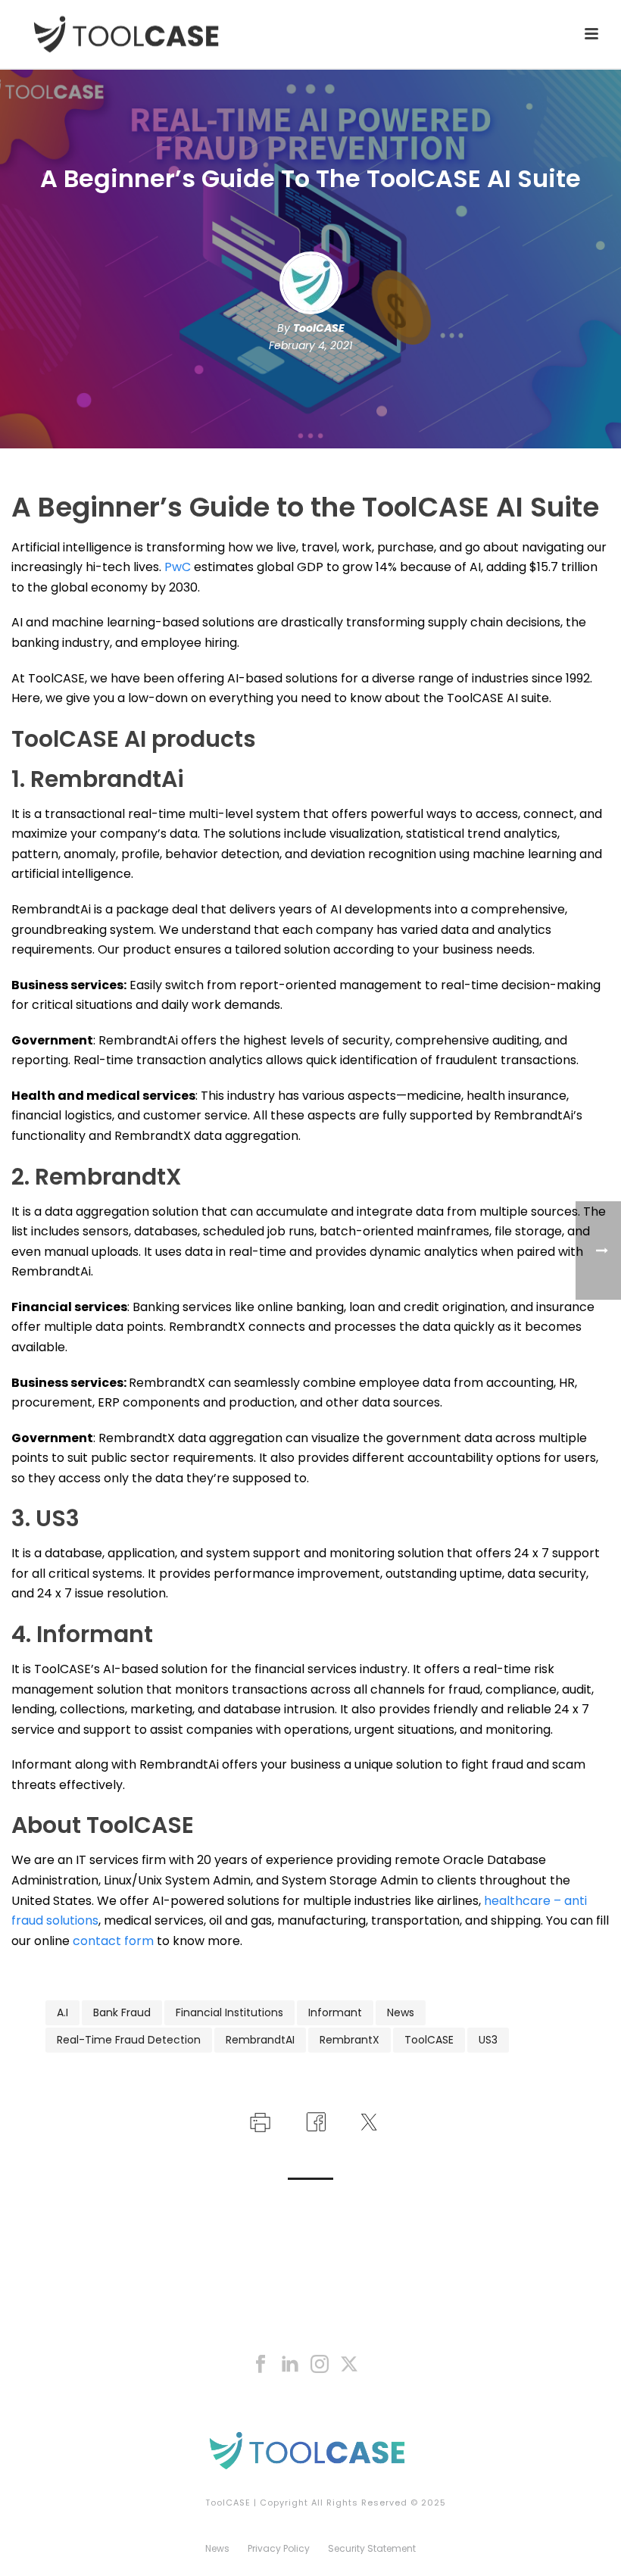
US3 (488, 2040)
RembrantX (350, 2040)
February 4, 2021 (310, 345)
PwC (178, 567)
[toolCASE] (310, 2450)
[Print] (259, 2121)
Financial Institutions (229, 2012)
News (401, 2012)
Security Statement (372, 2549)
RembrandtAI (260, 2040)
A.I (62, 2012)
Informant (335, 2012)
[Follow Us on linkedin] (290, 2365)
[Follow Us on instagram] (320, 2365)
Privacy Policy (279, 2549)
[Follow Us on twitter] (349, 2365)
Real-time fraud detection (129, 2040)
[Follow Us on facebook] (261, 2365)
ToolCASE (319, 328)
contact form (113, 1941)
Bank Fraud (122, 2012)
